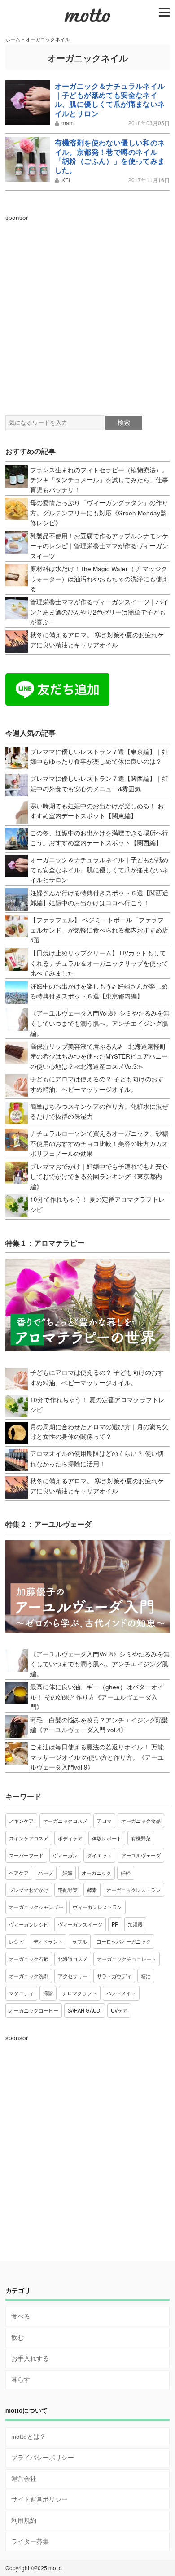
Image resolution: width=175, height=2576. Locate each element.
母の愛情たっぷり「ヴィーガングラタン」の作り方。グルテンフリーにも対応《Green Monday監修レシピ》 (99, 513)
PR (115, 1924)
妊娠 (67, 1873)
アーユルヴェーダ (141, 1855)
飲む (17, 2337)
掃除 (48, 1993)
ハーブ (46, 1873)
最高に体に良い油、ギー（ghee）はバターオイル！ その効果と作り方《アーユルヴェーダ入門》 (97, 1697)
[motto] (87, 21)
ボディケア (70, 1838)
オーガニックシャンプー (36, 1907)
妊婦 (126, 1873)
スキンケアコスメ (29, 1838)
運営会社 (24, 2478)
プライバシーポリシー (43, 2457)
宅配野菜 (68, 1890)
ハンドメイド (121, 1993)
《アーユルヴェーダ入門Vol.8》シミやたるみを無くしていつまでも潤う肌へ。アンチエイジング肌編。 (100, 1023)
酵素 (92, 1890)
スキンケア (21, 1821)
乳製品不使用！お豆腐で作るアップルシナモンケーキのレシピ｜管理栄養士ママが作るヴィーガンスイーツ (99, 546)
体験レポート (107, 1838)
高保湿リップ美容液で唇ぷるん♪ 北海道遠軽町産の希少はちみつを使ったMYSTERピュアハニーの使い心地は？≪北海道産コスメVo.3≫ (99, 1056)
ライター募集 (30, 2541)
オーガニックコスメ (65, 1821)
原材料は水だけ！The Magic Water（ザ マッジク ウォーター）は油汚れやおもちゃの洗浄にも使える (99, 579)
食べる (21, 2316)
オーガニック (96, 1873)
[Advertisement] (87, 309)
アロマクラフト (80, 1993)
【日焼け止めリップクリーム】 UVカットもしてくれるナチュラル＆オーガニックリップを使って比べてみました (99, 963)
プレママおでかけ (29, 1890)
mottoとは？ (28, 2436)
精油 (146, 1976)
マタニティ (21, 1993)
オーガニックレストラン (133, 1890)
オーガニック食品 (141, 1821)
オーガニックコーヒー (34, 2010)
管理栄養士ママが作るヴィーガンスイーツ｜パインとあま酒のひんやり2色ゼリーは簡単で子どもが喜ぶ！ (99, 612)
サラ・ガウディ (114, 1976)
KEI (66, 180)
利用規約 (24, 2520)
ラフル (80, 1941)
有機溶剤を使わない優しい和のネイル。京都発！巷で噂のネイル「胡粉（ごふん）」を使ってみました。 (110, 156)
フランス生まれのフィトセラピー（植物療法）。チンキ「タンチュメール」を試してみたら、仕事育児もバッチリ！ (99, 480)
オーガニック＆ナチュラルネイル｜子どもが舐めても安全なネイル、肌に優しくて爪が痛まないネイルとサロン (110, 100)
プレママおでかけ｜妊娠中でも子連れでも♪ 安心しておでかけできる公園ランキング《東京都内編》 (99, 1177)
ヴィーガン (65, 1855)
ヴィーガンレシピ (29, 1924)
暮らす (21, 2379)
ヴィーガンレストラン (97, 1907)
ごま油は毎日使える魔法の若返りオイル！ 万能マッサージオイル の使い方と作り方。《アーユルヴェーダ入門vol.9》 (97, 1757)
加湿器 (135, 1924)
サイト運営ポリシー (39, 2499)
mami (68, 123)
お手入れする (30, 2358)
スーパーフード (26, 1855)
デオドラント (48, 1941)
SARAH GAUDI (85, 2010)
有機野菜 (141, 1838)
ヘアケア (19, 1873)
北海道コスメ (73, 1959)
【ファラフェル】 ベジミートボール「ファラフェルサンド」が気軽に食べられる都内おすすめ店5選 (99, 930)
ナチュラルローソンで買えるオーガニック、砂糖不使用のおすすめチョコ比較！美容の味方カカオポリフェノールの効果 (99, 1143)
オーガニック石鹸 (29, 1959)
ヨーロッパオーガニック (124, 1941)
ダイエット (99, 1855)
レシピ (16, 1941)
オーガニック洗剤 (29, 1976)
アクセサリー (73, 1976)
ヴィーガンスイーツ (80, 1924)
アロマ (104, 1821)
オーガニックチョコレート (127, 1959)
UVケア (119, 2010)
